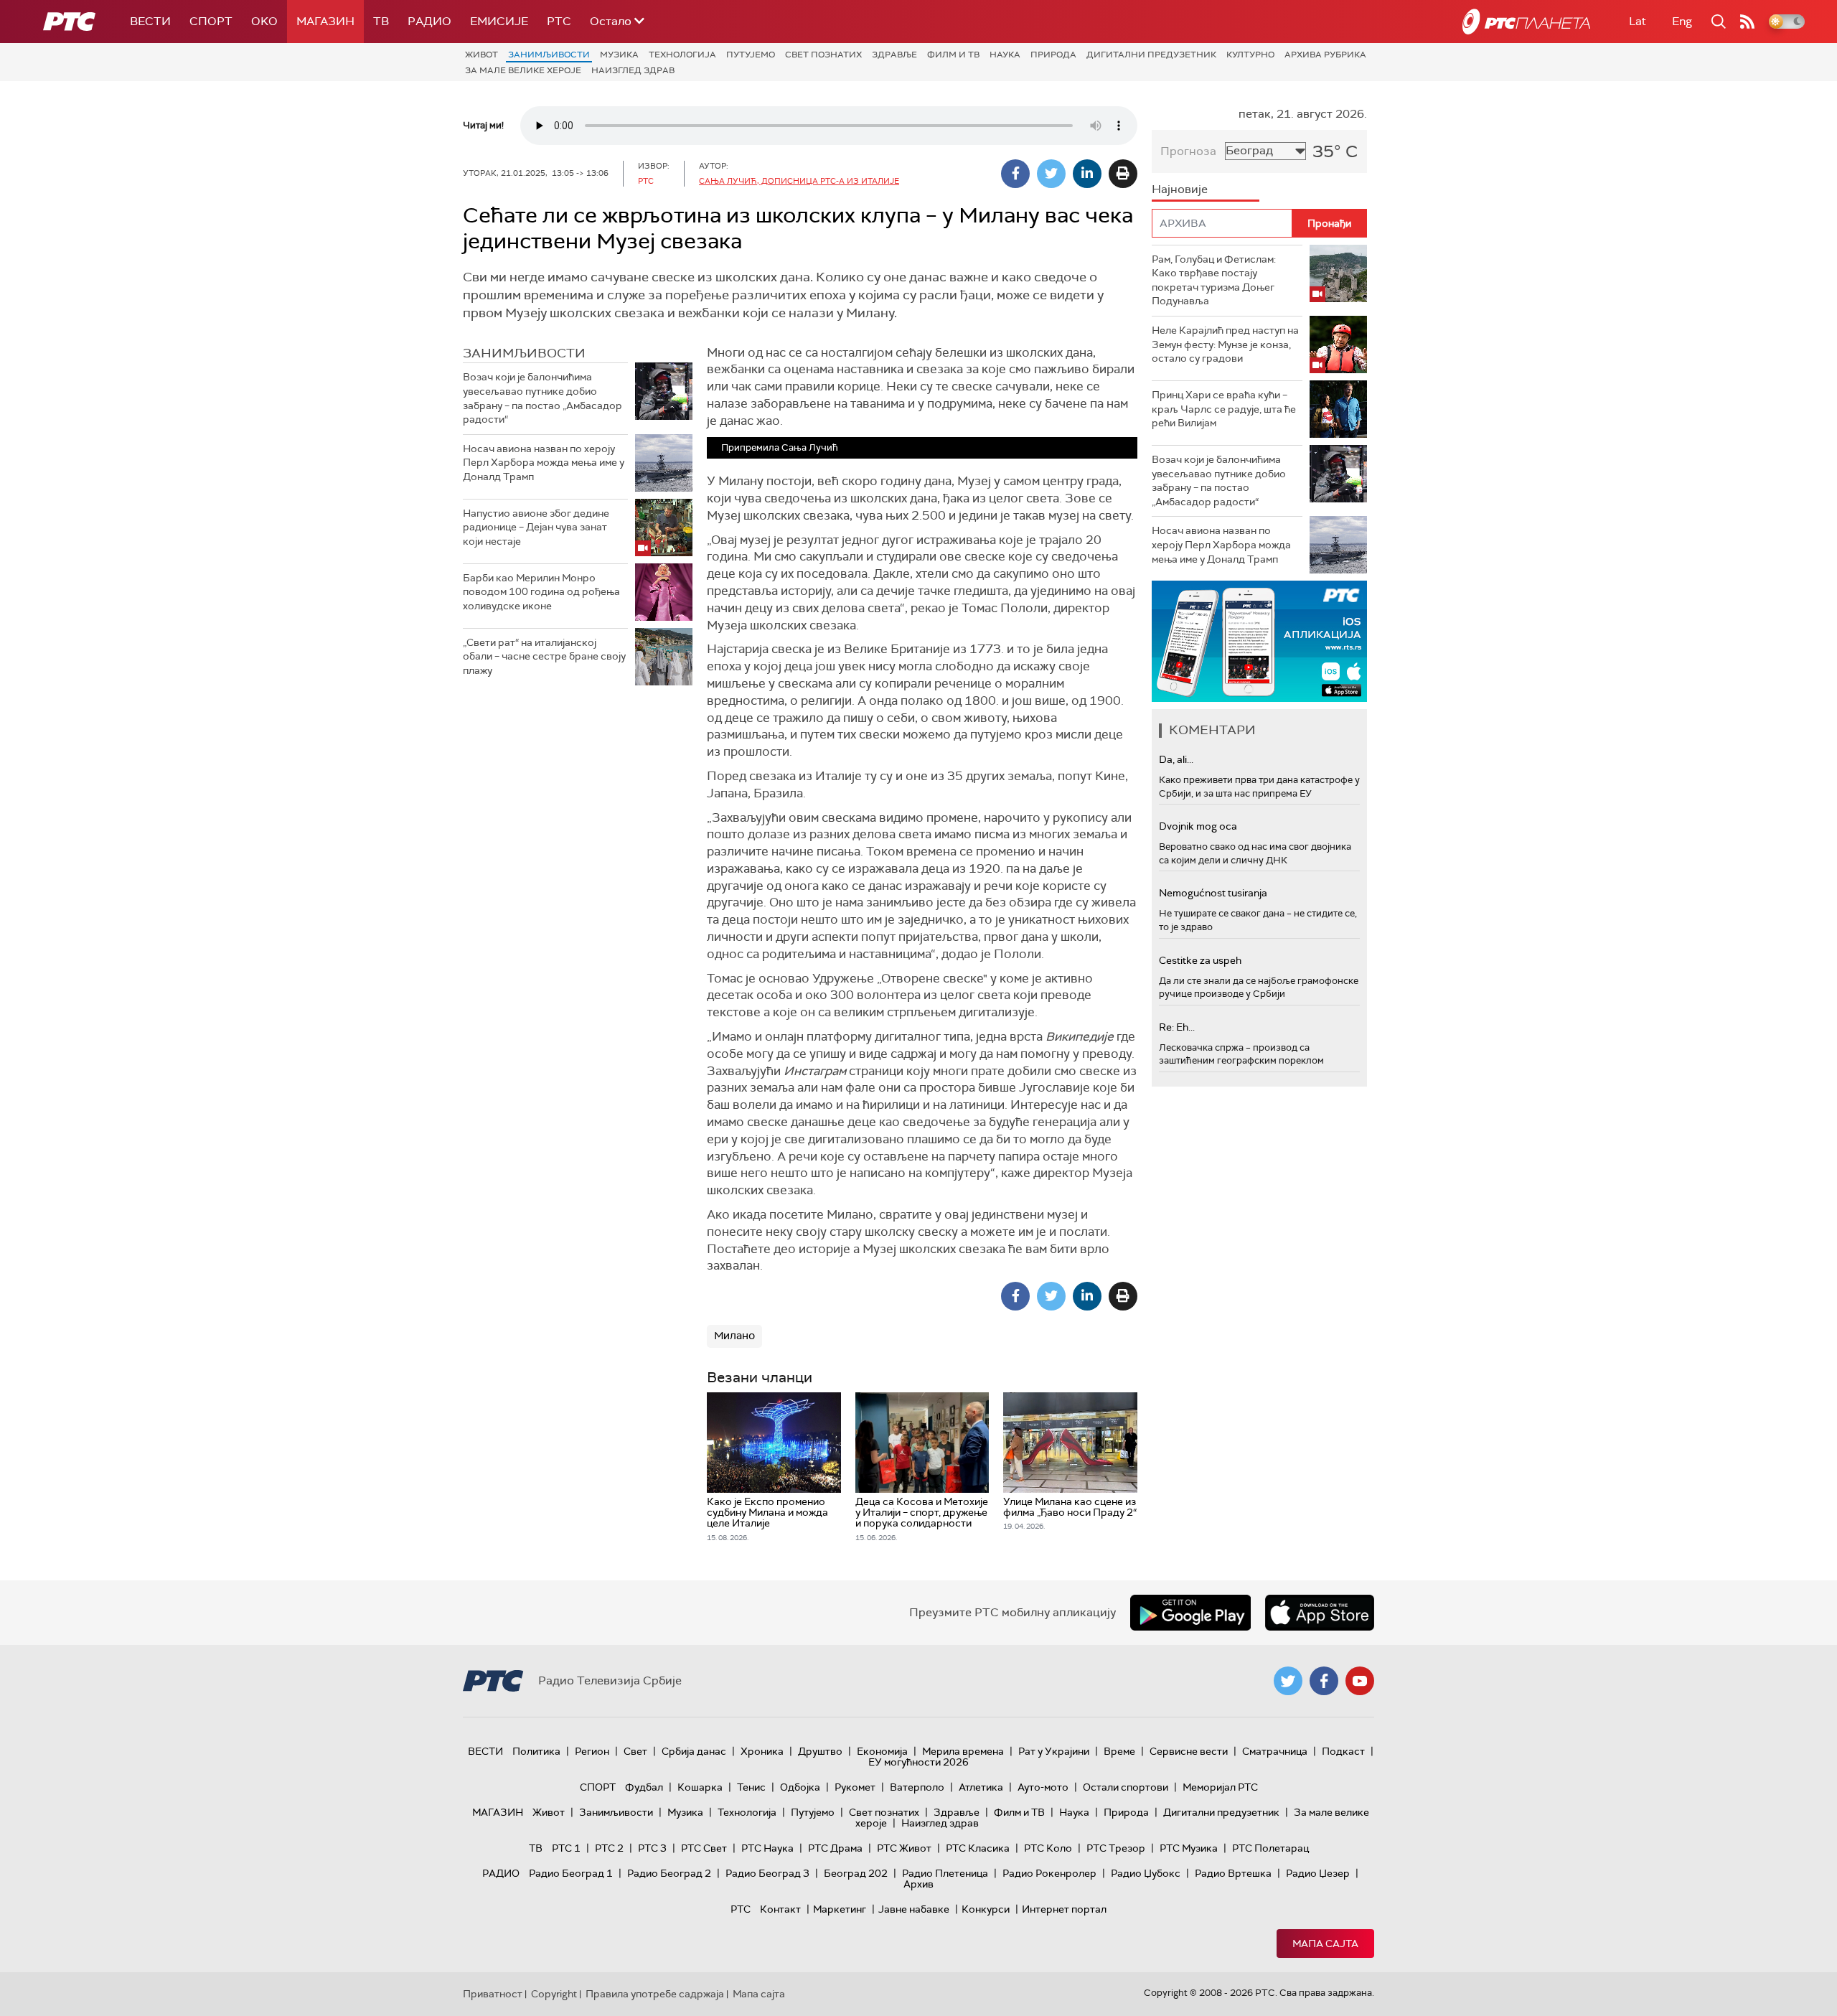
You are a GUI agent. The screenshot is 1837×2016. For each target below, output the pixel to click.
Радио (429, 21)
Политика (536, 1751)
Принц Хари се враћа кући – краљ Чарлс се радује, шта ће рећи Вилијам (1224, 409)
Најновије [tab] (1180, 189)
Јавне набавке (914, 1909)
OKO (264, 21)
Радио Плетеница (945, 1873)
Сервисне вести (1189, 1751)
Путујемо (751, 55)
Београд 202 (856, 1873)
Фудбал (644, 1787)
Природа (1053, 55)
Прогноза (1188, 151)
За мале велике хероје (523, 70)
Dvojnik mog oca (1198, 826)
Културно (1250, 55)
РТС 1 (566, 1848)
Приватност (493, 1994)
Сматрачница (1275, 1751)
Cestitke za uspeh (1200, 960)
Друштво (820, 1751)
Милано (734, 1336)
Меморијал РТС (1220, 1787)
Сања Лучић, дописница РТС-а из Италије (799, 181)
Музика (619, 55)
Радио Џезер (1318, 1873)
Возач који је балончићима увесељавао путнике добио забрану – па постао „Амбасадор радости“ (542, 398)
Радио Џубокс (1146, 1873)
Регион (592, 1751)
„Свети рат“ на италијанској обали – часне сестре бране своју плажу (544, 656)
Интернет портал (1064, 1909)
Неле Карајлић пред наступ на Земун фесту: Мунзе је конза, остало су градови (1225, 344)
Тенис (751, 1787)
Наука (1005, 55)
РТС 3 (652, 1848)
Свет (635, 1751)
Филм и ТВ (953, 55)
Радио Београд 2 (669, 1873)
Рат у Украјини (1054, 1751)
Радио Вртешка (1233, 1873)
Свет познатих (823, 55)
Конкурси (986, 1909)
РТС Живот (904, 1848)
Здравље (894, 55)
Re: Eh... (1177, 1027)
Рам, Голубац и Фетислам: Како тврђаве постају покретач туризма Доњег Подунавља (1214, 280)
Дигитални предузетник (1151, 55)
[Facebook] (1015, 174)
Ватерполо (917, 1787)
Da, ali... (1176, 759)
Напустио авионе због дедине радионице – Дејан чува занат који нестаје (536, 527)
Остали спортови (1126, 1787)
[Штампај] (1123, 174)
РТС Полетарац (1270, 1848)
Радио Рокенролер (1049, 1873)
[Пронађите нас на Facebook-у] (1324, 1681)
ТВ (381, 21)
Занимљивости (549, 55)
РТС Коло (1048, 1848)
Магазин (325, 21)
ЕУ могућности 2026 (918, 1762)
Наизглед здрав (633, 70)
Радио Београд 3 (767, 1873)
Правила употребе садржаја (655, 1994)
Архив (918, 1884)
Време (1119, 1751)
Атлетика (981, 1787)
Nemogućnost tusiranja (1213, 893)
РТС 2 (609, 1848)
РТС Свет (704, 1848)
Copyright (554, 1994)
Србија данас (694, 1751)
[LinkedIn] (1087, 174)
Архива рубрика (1325, 55)
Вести (150, 21)
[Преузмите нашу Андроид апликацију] (1190, 1613)
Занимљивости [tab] (524, 353)
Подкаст (1343, 1751)
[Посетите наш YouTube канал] (1360, 1681)
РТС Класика (978, 1848)
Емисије (499, 21)
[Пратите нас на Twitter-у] (1288, 1681)
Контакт (780, 1909)
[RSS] (1747, 22)
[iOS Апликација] (1259, 641)
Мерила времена (963, 1751)
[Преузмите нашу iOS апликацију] (1320, 1613)
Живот (481, 55)
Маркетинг (840, 1909)
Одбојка (800, 1787)
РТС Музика (1189, 1848)
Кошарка (700, 1787)
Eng (1682, 21)
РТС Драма (835, 1848)
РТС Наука (767, 1848)
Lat (1638, 21)
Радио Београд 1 (571, 1873)
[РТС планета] (1526, 22)
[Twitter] (1051, 174)
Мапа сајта (1325, 1944)
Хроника (762, 1751)
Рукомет (855, 1787)
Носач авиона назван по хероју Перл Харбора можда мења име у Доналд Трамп (544, 463)
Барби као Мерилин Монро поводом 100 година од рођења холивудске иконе (541, 592)
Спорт (211, 21)
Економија (882, 1751)
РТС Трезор (1116, 1848)
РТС (559, 21)
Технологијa (682, 55)
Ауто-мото (1043, 1787)
